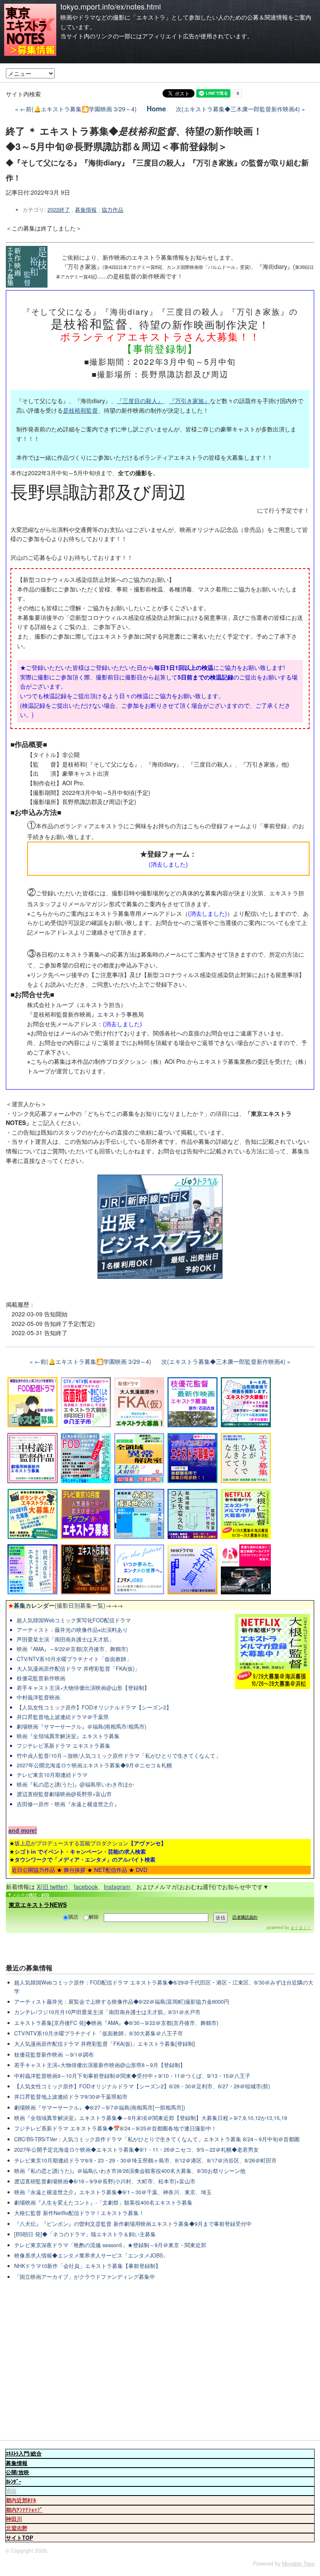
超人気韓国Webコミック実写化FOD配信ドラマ (74, 1620)
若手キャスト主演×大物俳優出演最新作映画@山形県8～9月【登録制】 (100, 2065)
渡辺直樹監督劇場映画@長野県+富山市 (64, 1794)
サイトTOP (19, 2538)
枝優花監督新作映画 (41, 1678)
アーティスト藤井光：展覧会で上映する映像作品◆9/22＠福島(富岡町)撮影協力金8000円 (122, 2002)
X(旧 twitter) (52, 1887)
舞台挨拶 (75, 1870)
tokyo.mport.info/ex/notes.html (111, 6)
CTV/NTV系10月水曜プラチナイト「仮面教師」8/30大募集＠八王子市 (99, 2033)
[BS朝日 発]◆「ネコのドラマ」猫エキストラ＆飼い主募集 (85, 2234)
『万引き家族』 (190, 401)
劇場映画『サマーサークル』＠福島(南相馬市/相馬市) (81, 1727)
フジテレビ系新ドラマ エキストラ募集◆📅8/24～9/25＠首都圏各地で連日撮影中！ (115, 2128)
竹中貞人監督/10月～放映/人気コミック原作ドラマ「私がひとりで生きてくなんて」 (119, 1756)
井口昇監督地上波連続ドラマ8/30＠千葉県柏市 (71, 2097)
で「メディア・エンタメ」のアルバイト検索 (85, 1859)
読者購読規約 (245, 1917)
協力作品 (112, 210)
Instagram (117, 1887)
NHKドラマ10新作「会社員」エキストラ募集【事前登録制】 (87, 2266)
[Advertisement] (160, 2361)
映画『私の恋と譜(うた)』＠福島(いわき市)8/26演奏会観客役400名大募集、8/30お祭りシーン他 (130, 2171)
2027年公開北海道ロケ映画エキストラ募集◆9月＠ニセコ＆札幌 (94, 1765)
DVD (142, 1870)
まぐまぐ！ (301, 1927)
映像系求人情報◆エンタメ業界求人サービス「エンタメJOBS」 (91, 2255)
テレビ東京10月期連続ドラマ (52, 1775)
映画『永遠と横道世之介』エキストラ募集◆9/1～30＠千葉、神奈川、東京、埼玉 (113, 2192)
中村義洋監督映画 (38, 1697)
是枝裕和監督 (80, 410)
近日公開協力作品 (33, 1870)
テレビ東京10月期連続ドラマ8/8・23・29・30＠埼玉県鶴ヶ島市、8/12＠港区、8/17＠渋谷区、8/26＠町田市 (145, 2160)
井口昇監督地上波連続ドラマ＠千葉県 (63, 1717)
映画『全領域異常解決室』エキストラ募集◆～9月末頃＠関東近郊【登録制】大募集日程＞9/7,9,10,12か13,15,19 (151, 2118)
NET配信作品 (111, 1870)
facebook (86, 1887)
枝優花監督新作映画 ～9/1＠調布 (54, 2055)
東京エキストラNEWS (38, 1904)
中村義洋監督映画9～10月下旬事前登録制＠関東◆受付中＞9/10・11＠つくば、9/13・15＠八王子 (132, 2076)
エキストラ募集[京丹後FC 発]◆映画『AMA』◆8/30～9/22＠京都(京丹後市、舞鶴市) (116, 2023)
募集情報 (86, 210)
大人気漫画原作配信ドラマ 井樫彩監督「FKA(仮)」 (78, 1669)
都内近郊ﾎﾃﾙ (21, 2500)
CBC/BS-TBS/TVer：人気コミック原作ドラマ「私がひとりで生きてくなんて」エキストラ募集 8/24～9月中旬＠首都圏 (157, 2139)
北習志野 (17, 2528)
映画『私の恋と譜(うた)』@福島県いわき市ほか (75, 1784)
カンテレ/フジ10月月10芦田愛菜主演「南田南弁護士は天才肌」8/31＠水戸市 (107, 2012)
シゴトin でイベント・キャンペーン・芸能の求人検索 (80, 1851)
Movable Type (298, 2563)
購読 (73, 1916)
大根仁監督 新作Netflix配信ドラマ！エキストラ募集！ (79, 2213)
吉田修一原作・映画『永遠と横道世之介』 (68, 1804)
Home (156, 108)
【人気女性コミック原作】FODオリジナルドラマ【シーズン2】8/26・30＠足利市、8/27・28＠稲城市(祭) (142, 2086)
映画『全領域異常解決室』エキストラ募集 (68, 1736)
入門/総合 (24, 2453)
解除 (94, 1916)
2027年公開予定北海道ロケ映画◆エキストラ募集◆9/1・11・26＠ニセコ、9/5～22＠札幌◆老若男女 (136, 2150)
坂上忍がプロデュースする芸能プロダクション (90, 1843)
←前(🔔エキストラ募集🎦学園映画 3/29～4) (78, 109)
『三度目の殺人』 (140, 401)
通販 (11, 2491)
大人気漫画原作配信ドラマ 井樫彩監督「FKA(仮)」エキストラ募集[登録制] (105, 2044)
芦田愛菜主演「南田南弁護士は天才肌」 (65, 1639)
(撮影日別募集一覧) (57, 1605)
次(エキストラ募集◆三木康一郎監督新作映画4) (238, 109)
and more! (23, 1830)
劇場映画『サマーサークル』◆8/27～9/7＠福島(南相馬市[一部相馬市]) (100, 2107)
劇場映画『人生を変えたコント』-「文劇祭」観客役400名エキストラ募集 (103, 2203)
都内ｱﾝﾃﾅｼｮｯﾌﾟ (24, 2510)
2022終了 (59, 210)
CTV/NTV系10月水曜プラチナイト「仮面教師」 (74, 1659)
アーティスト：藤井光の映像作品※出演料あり (72, 1630)
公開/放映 (17, 2472)
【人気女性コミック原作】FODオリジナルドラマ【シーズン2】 (94, 1707)
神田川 (14, 2519)
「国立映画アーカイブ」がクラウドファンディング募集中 (85, 2277)
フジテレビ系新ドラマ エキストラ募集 (64, 1746)
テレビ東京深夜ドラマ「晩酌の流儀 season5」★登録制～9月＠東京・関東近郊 (110, 2245)
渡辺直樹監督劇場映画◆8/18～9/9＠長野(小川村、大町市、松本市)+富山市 (105, 2181)
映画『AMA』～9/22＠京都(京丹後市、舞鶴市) (72, 1649)
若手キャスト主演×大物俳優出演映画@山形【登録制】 (83, 1688)
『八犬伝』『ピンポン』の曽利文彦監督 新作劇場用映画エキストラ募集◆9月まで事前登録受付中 (133, 2224)
